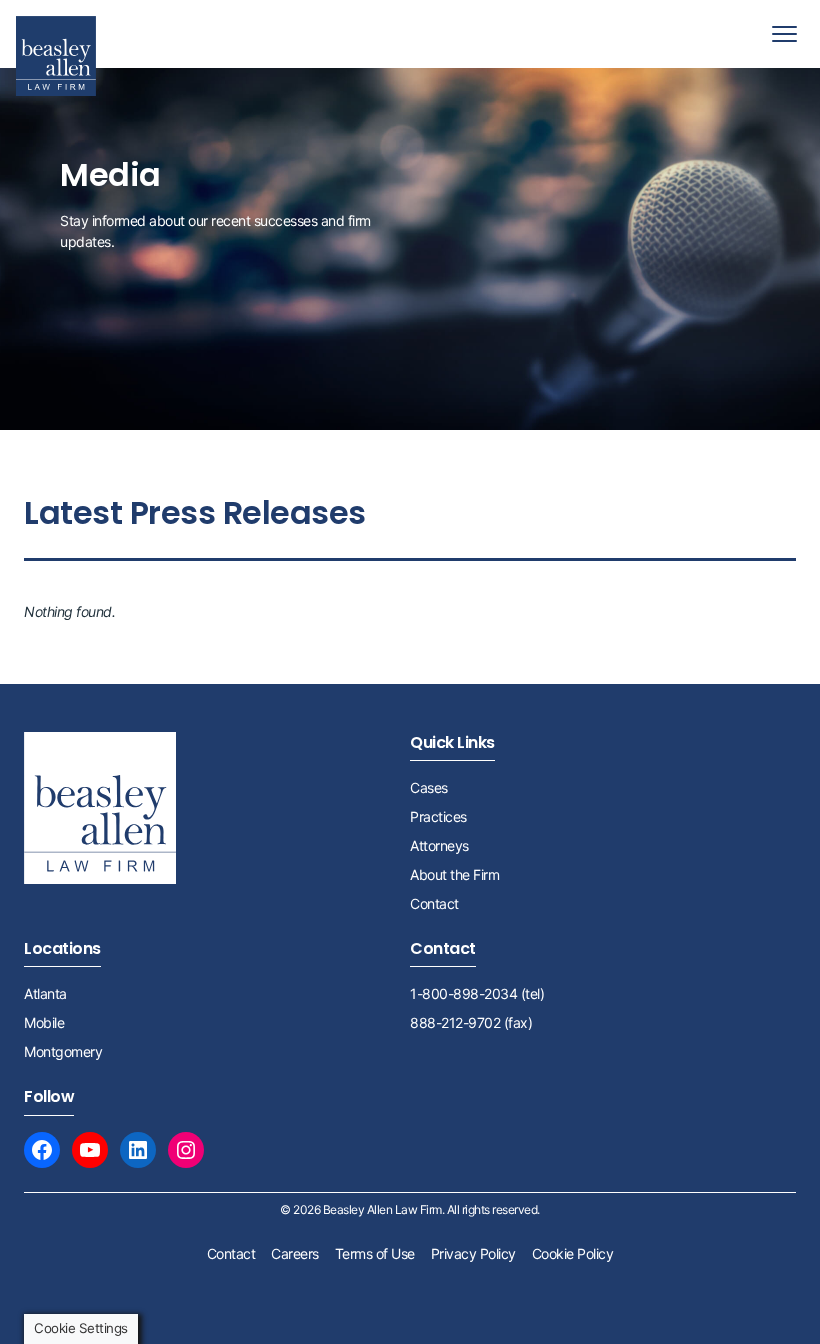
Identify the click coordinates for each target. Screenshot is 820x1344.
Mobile (44, 1022)
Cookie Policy (573, 1253)
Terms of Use (375, 1253)
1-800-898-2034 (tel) (477, 993)
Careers (295, 1253)
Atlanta (45, 993)
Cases (429, 787)
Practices (438, 816)
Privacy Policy (473, 1253)
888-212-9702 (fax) (471, 1022)
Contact (434, 903)
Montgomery (63, 1051)
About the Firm (454, 874)
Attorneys (439, 845)
